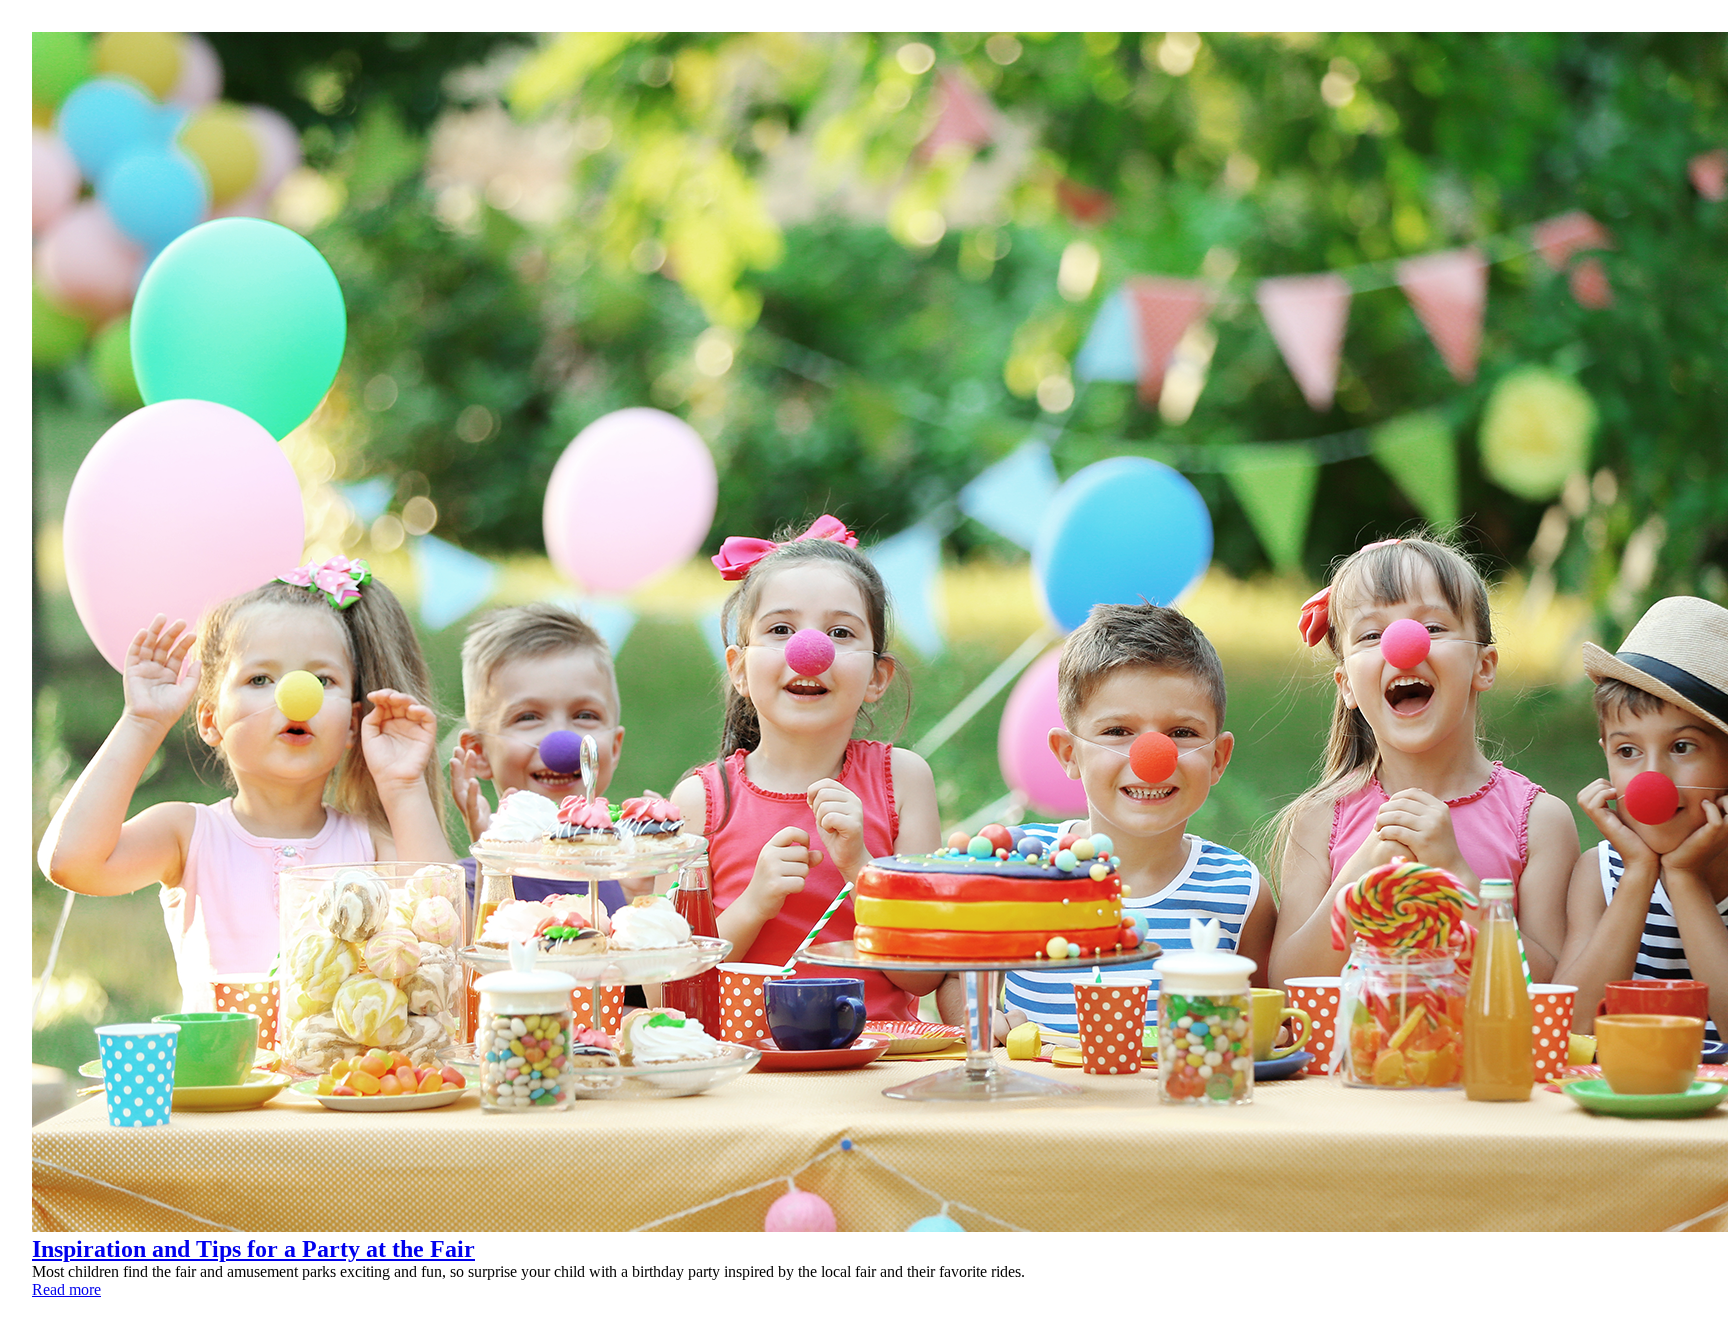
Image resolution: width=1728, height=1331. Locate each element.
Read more (66, 1289)
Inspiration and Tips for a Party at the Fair (253, 1249)
